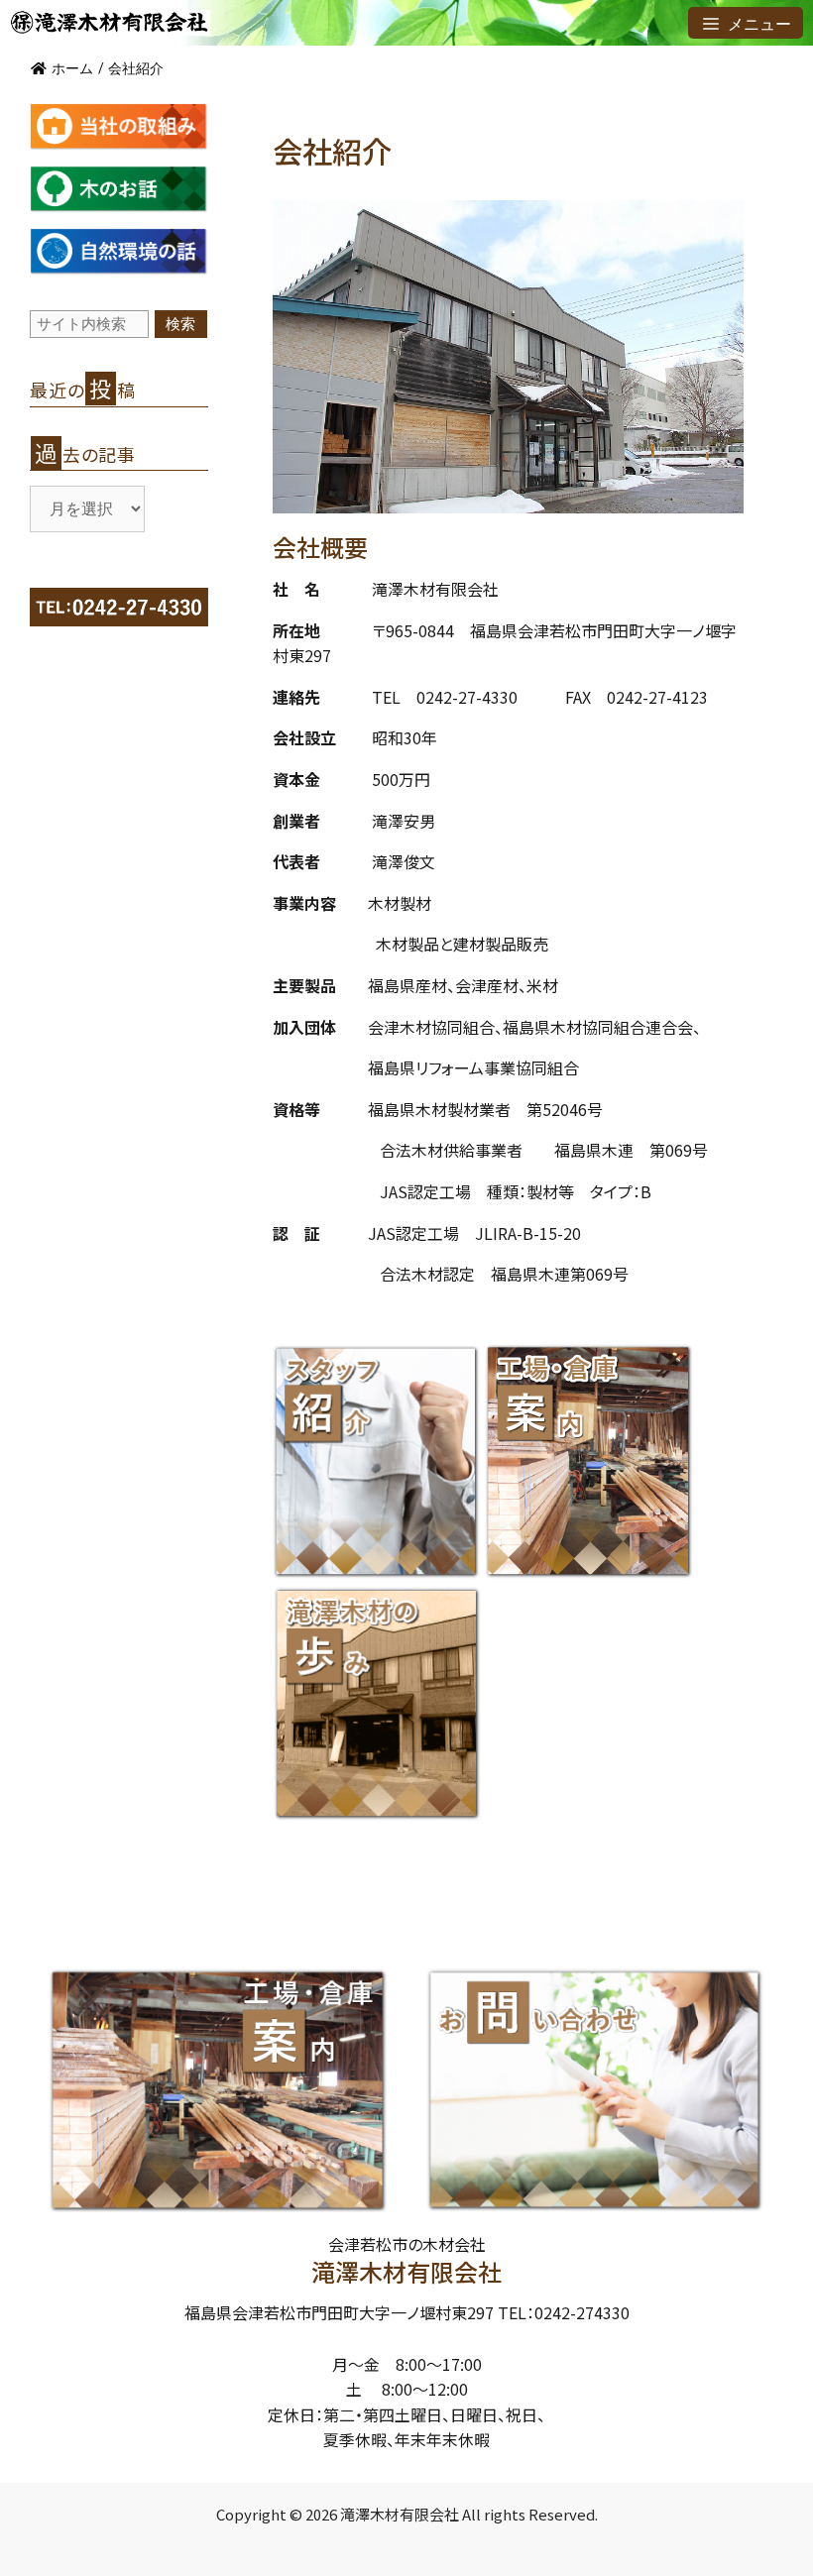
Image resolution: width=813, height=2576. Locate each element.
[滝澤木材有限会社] (110, 23)
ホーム (72, 68)
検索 (180, 324)
